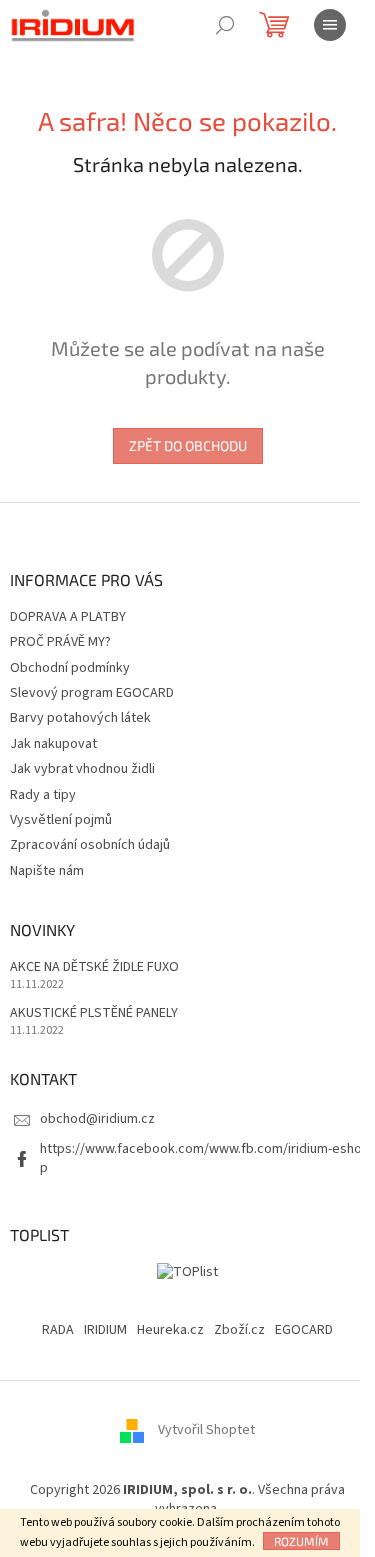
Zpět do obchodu (188, 445)
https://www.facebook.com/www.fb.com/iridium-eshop (201, 1158)
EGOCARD (304, 1330)
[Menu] (330, 25)
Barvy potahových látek (80, 718)
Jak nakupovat (53, 744)
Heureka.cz (170, 1330)
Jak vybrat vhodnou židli (82, 769)
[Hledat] (225, 25)
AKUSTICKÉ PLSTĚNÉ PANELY (94, 1013)
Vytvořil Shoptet (206, 1430)
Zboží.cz (239, 1330)
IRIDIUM (105, 1330)
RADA (58, 1330)
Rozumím (301, 1541)
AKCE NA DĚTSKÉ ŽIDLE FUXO (94, 967)
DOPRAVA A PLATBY (68, 617)
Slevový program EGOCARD (92, 693)
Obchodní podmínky (70, 668)
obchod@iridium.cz (97, 1119)
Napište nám (47, 871)
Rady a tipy (43, 795)
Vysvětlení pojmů (61, 820)
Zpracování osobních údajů (90, 845)
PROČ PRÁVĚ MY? (60, 642)
